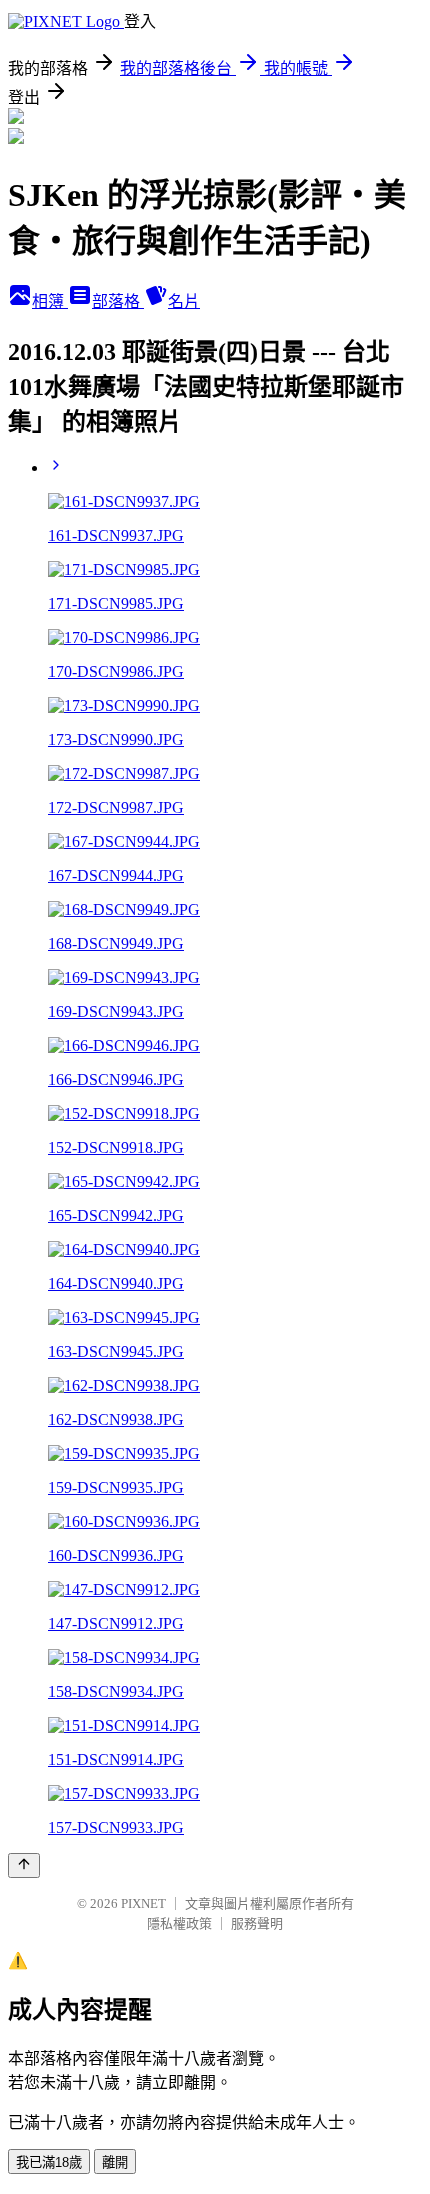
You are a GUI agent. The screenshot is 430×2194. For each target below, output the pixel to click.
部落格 (118, 301)
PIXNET (143, 1903)
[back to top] (24, 1865)
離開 (115, 2162)
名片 (184, 301)
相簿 (50, 301)
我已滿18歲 (49, 2162)
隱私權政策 (179, 1923)
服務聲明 (257, 1923)
